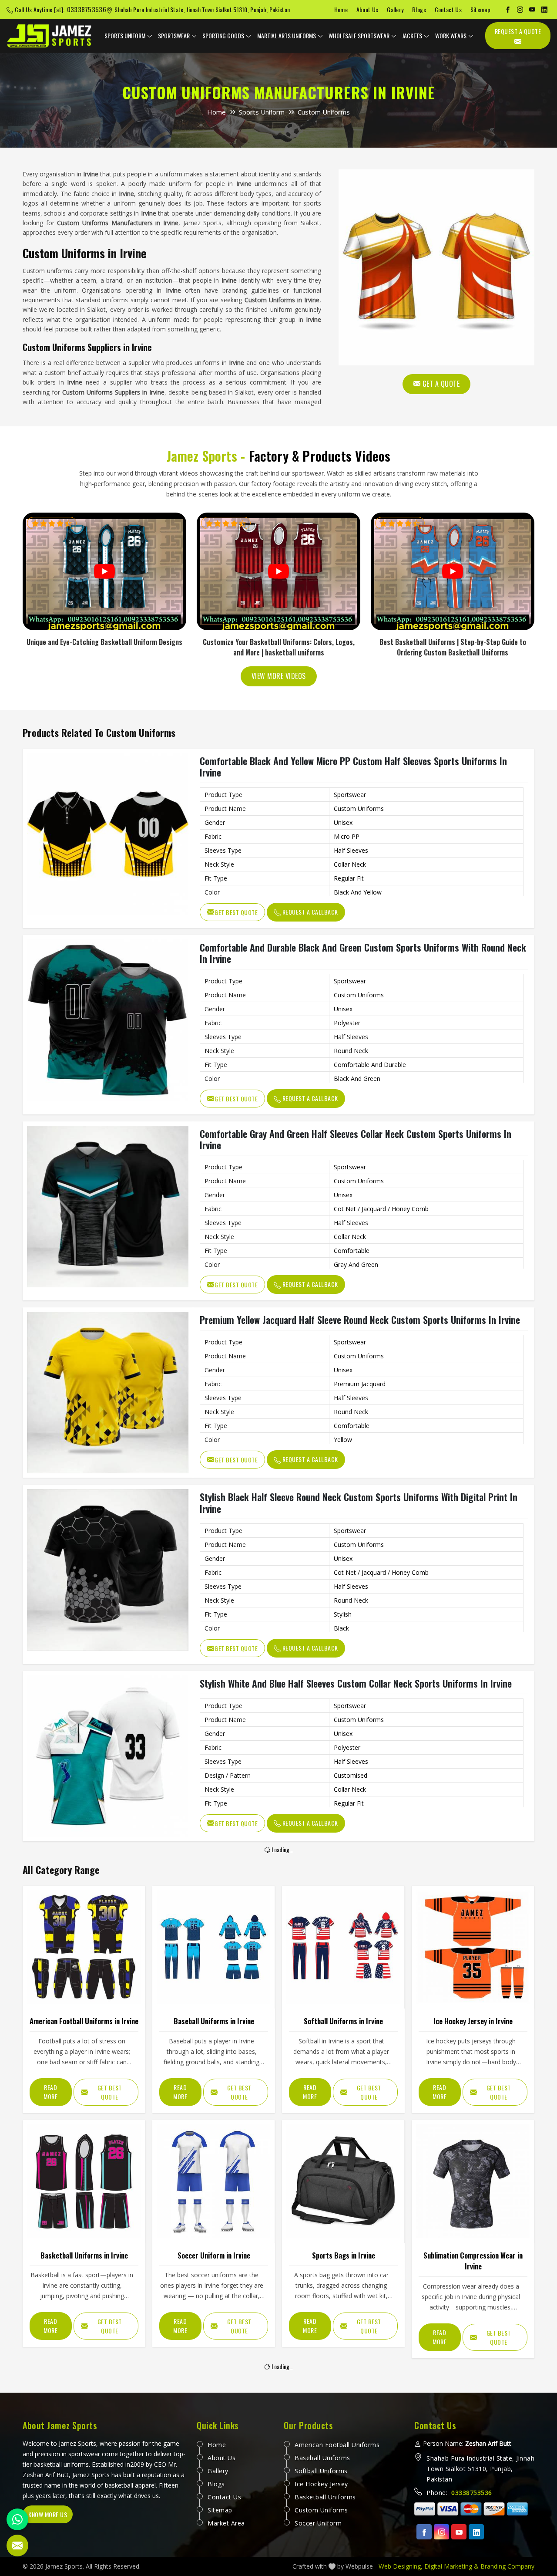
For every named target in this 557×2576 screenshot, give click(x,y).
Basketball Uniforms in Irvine (84, 2255)
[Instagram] (520, 10)
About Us (367, 9)
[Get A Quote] (436, 267)
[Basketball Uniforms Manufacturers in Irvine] (84, 2181)
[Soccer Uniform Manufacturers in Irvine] (213, 2181)
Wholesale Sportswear (359, 35)
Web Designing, (401, 2566)
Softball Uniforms (321, 2471)
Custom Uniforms (321, 2510)
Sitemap (480, 9)
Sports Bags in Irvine (344, 2255)
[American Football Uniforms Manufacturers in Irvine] (84, 1947)
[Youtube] (459, 2532)
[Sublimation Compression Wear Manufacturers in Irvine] (473, 2181)
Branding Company (507, 2566)
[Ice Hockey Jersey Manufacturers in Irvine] (473, 1947)
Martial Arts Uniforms (287, 35)
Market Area (226, 2523)
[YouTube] (532, 10)
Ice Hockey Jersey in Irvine (473, 2021)
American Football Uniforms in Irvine (84, 2021)
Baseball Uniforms (322, 2458)
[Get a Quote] (17, 2546)
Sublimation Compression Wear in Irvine (473, 2261)
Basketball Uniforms (325, 2497)
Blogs (419, 9)
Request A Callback (309, 912)
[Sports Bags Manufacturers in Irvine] (343, 2181)
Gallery (395, 9)
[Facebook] (508, 10)
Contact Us (448, 9)
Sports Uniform (125, 35)
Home (341, 9)
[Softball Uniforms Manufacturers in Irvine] (343, 1947)
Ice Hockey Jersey (321, 2484)
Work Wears (451, 35)
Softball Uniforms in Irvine (343, 2021)
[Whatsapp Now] (17, 2519)
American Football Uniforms (337, 2445)
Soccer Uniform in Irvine (214, 2255)
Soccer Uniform (318, 2523)
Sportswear (174, 35)
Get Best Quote (236, 912)
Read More (50, 2092)
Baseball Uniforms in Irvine (214, 2021)
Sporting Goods (223, 35)
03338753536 (87, 9)
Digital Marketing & (451, 2566)
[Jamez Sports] (50, 36)
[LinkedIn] (544, 10)
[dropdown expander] (150, 36)
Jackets (412, 35)
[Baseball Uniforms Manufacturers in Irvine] (213, 1947)
